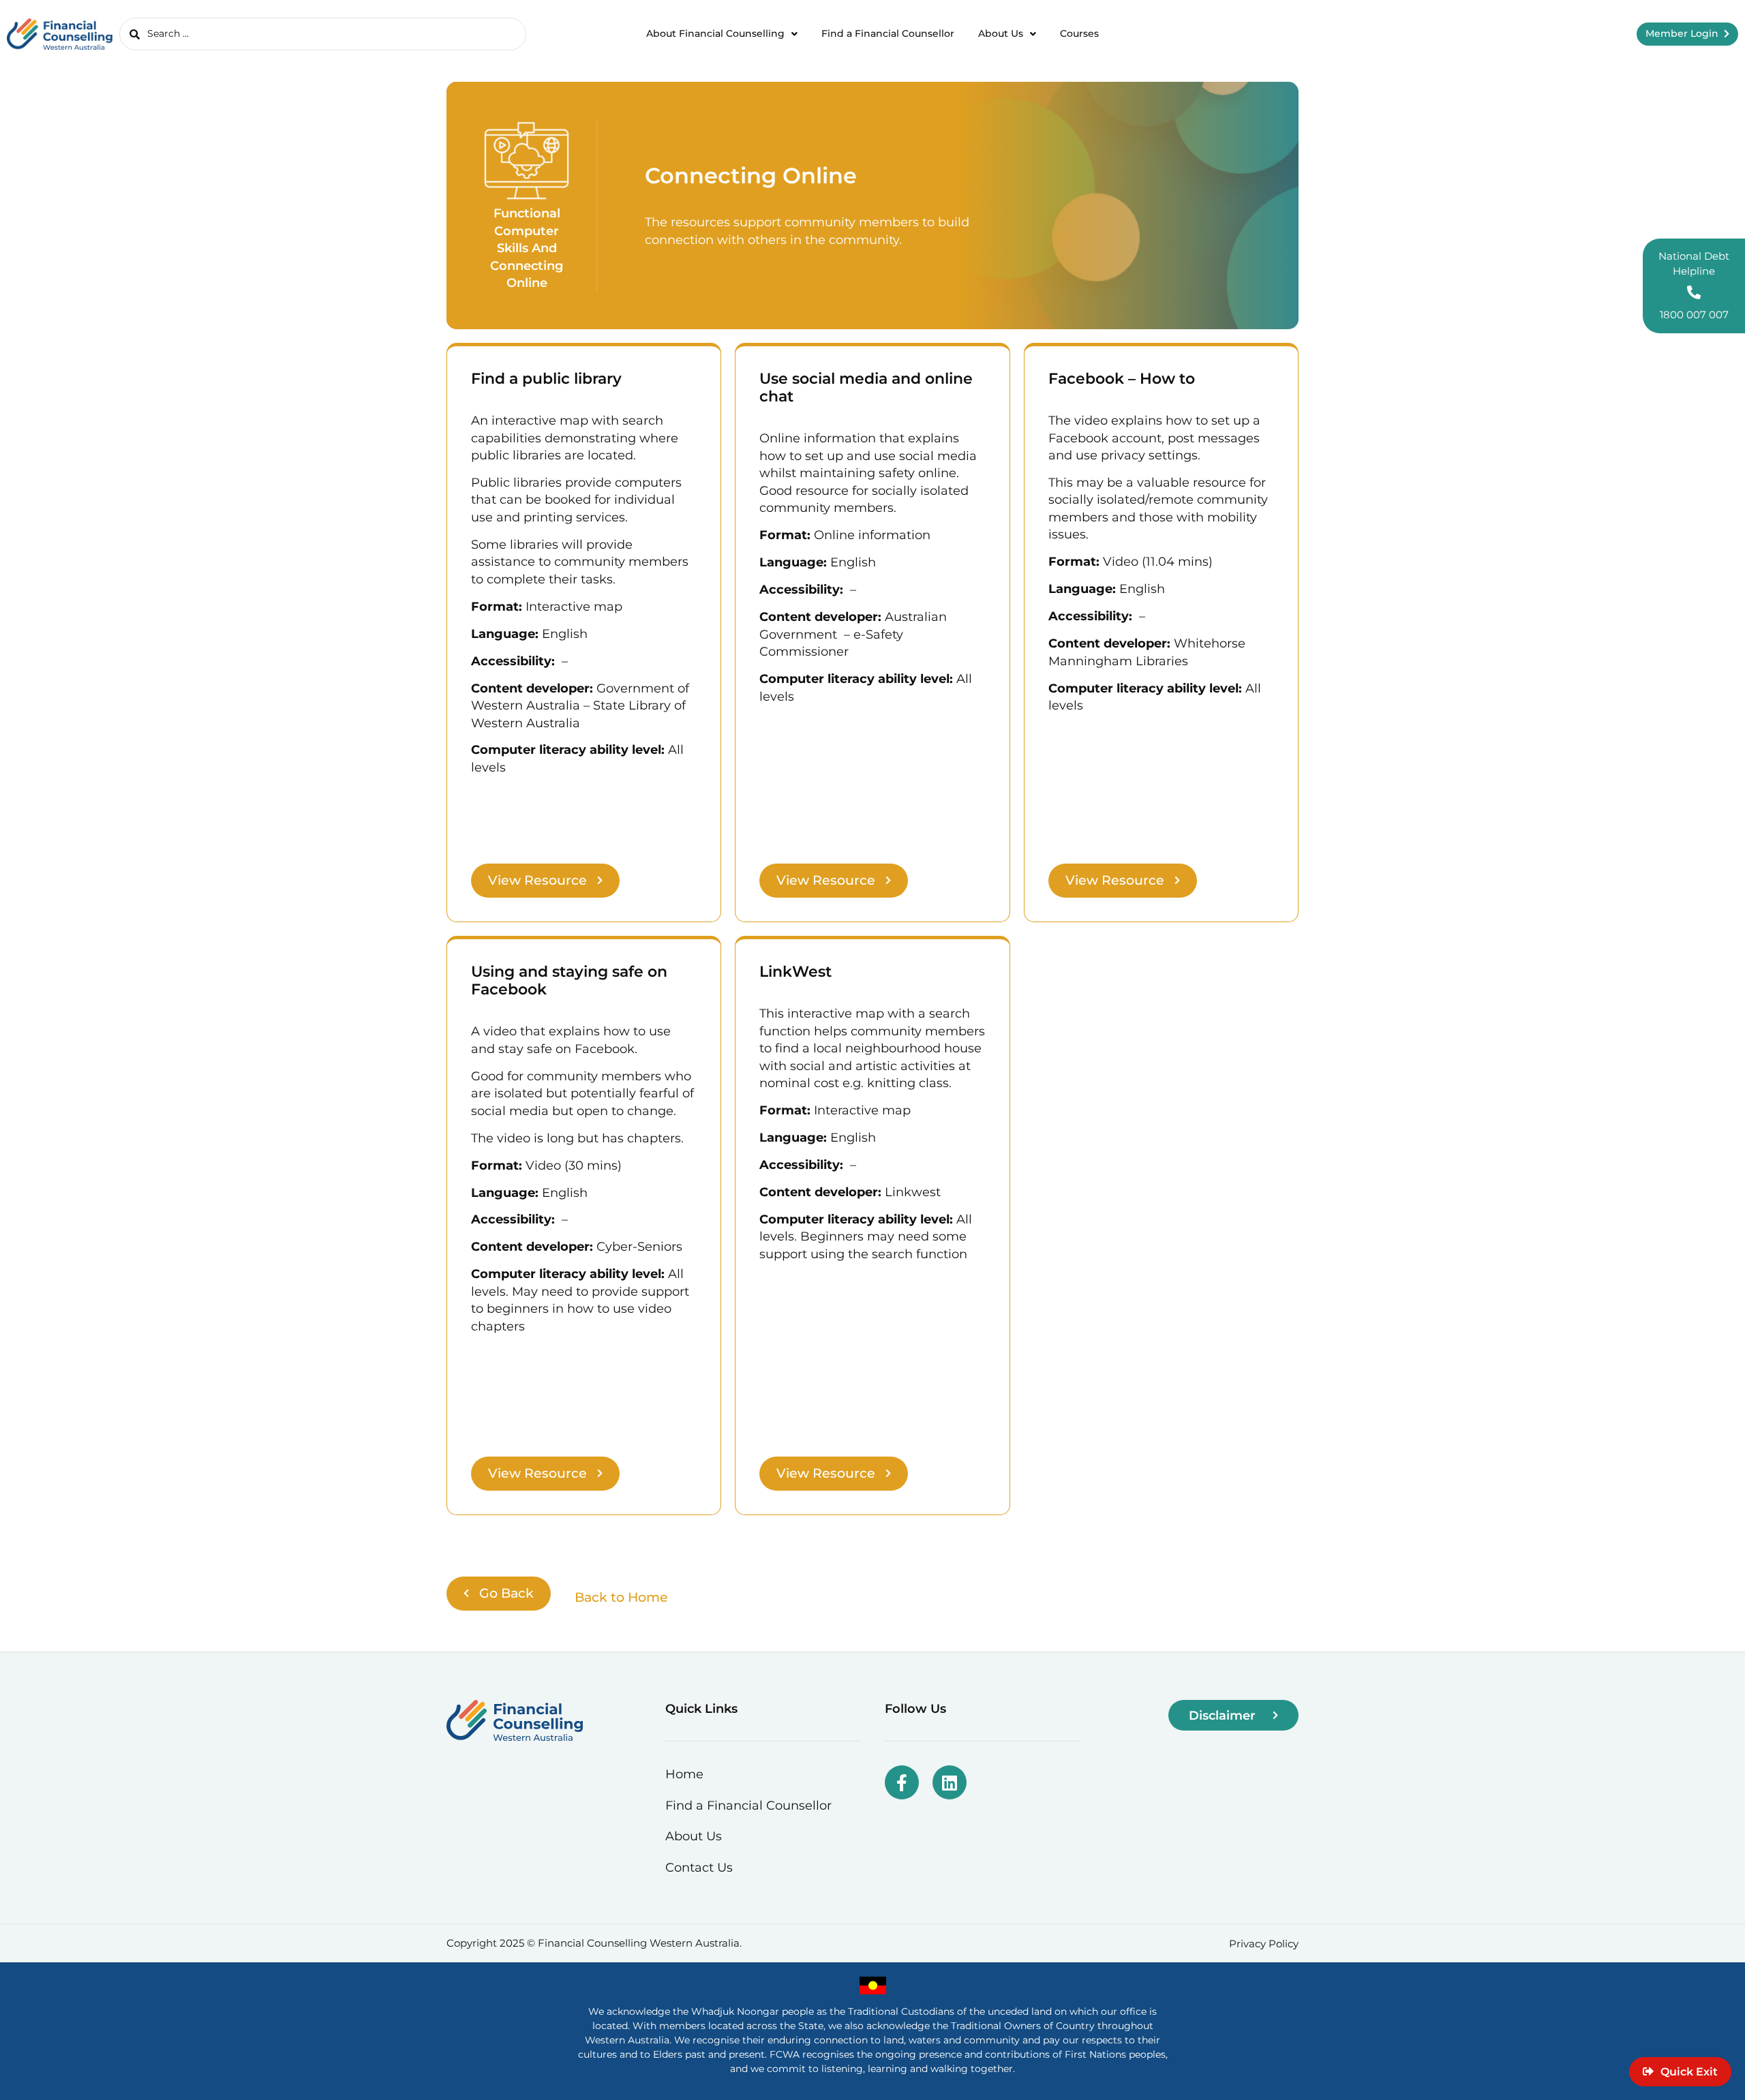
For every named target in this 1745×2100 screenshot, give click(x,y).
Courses (1079, 33)
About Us (1001, 33)
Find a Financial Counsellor (888, 33)
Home (684, 1774)
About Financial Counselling (715, 33)
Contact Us (699, 1867)
